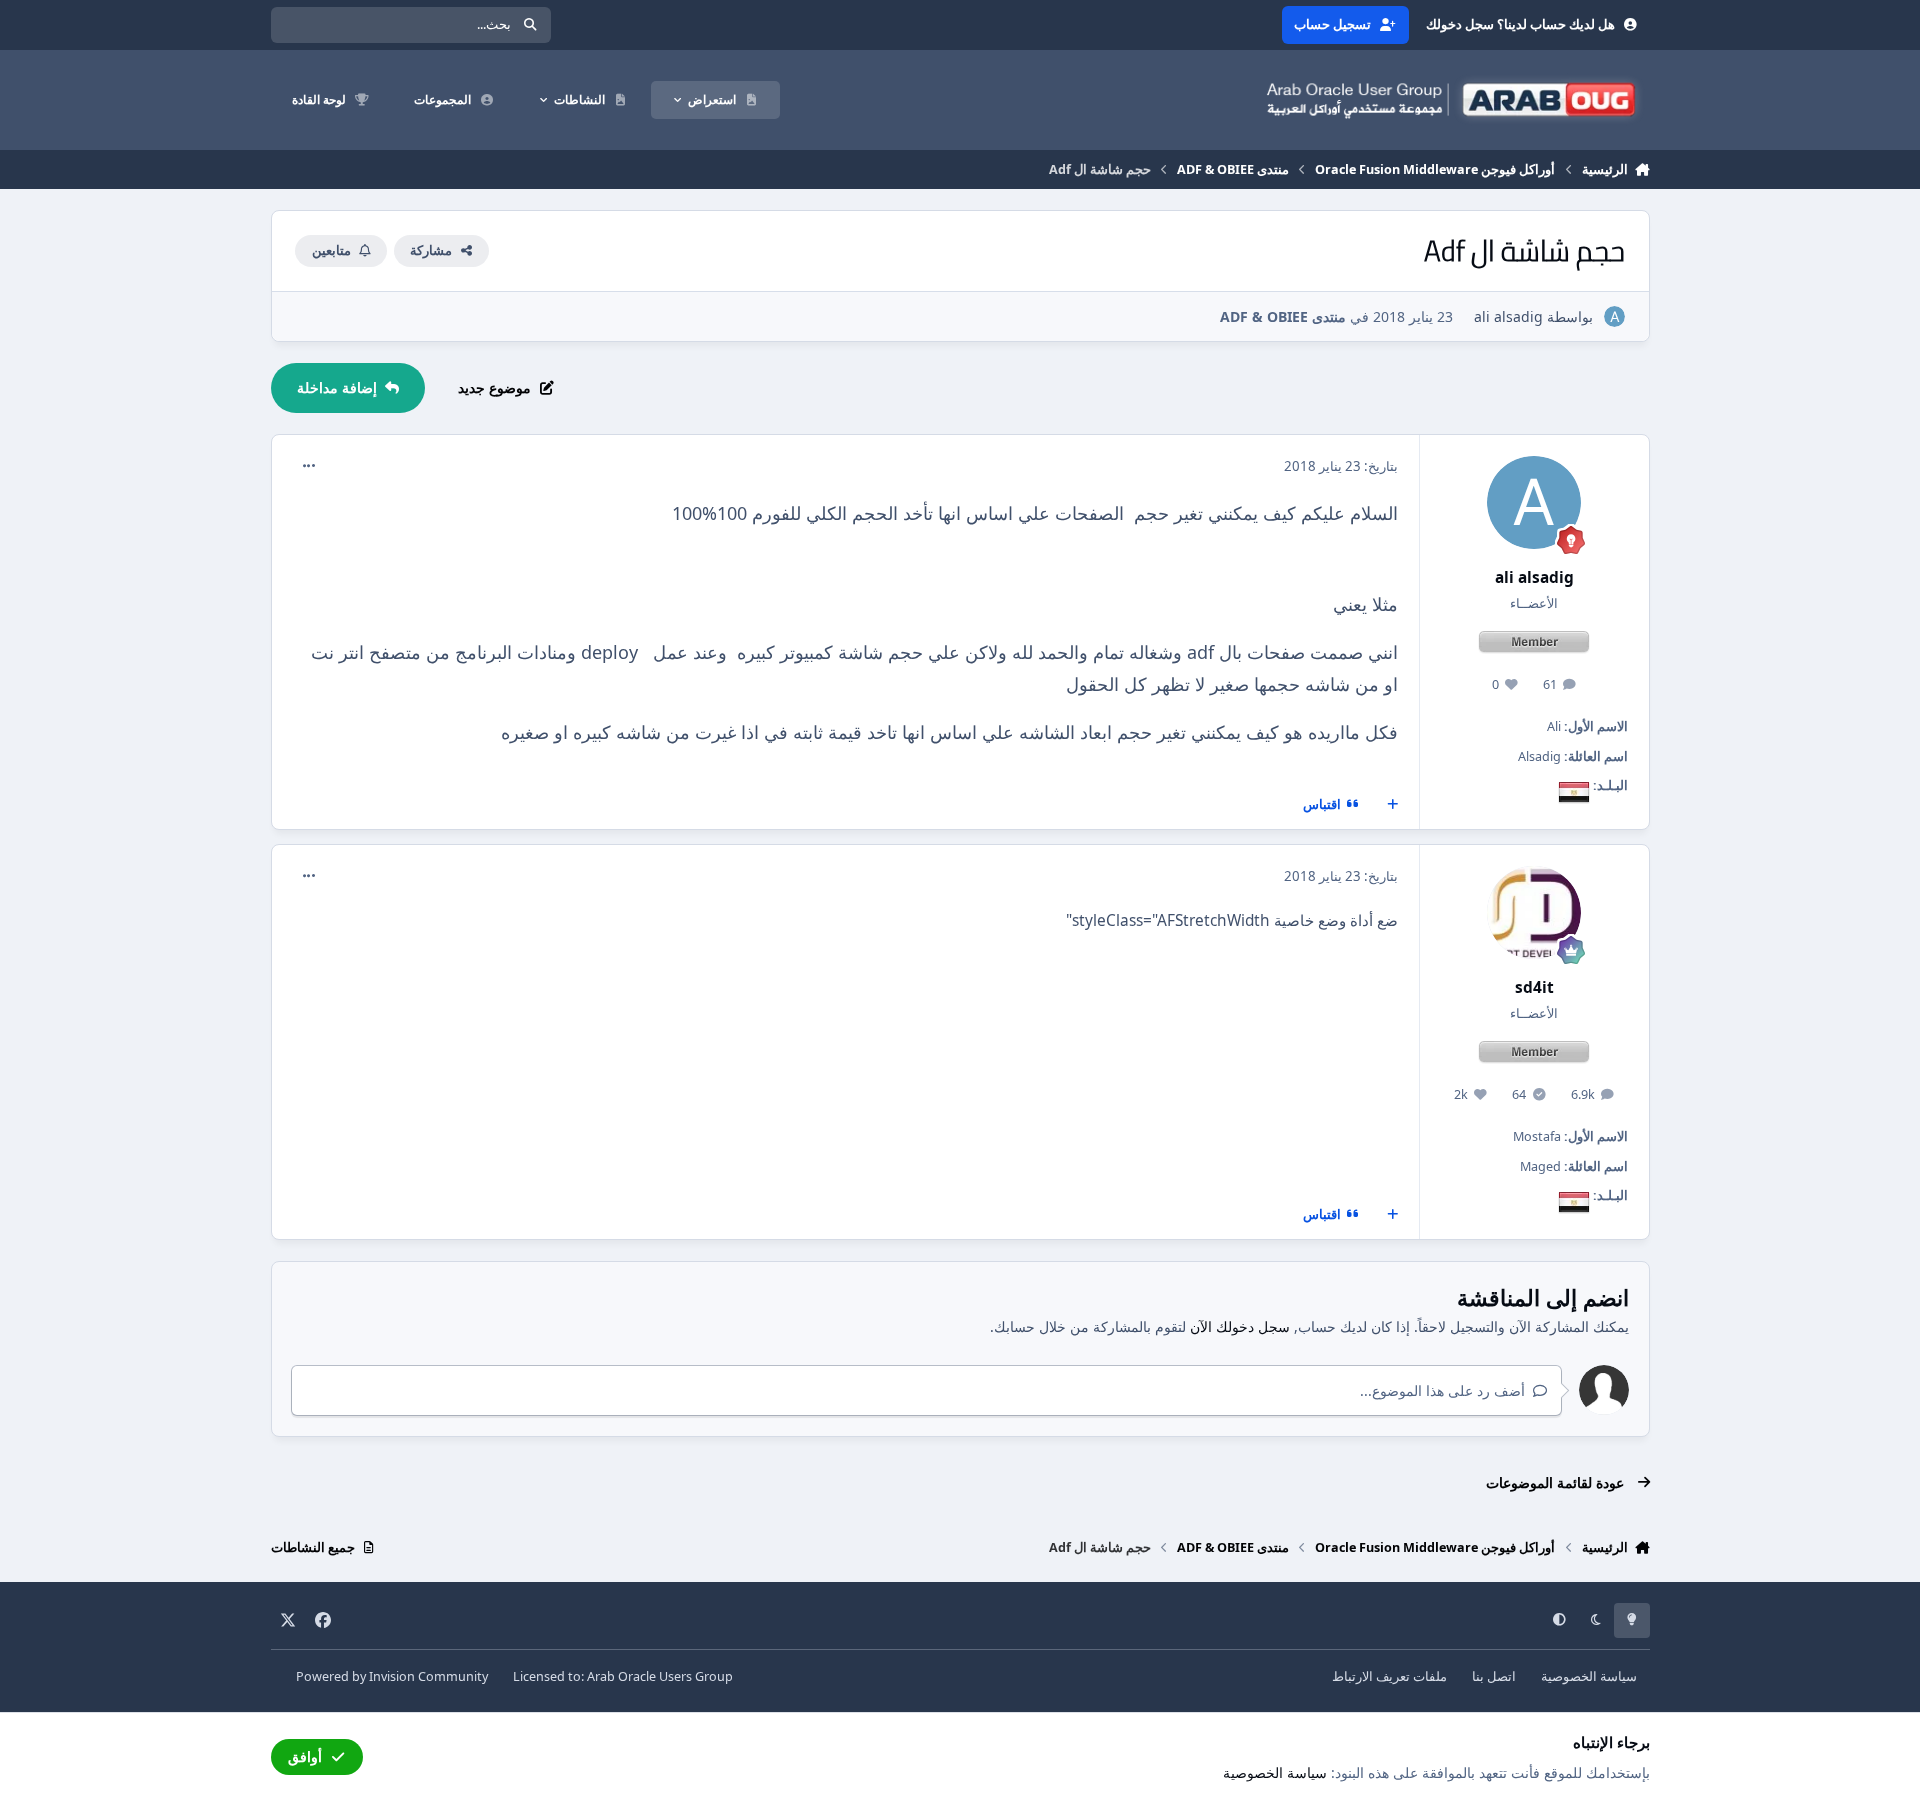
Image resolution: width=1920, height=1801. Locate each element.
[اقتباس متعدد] (1392, 805)
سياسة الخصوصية (1589, 1676)
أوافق (305, 1756)
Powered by (392, 1676)
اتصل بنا (1494, 1676)
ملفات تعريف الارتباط (1389, 1676)
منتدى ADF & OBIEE (1283, 316)
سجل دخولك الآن (1240, 1326)
